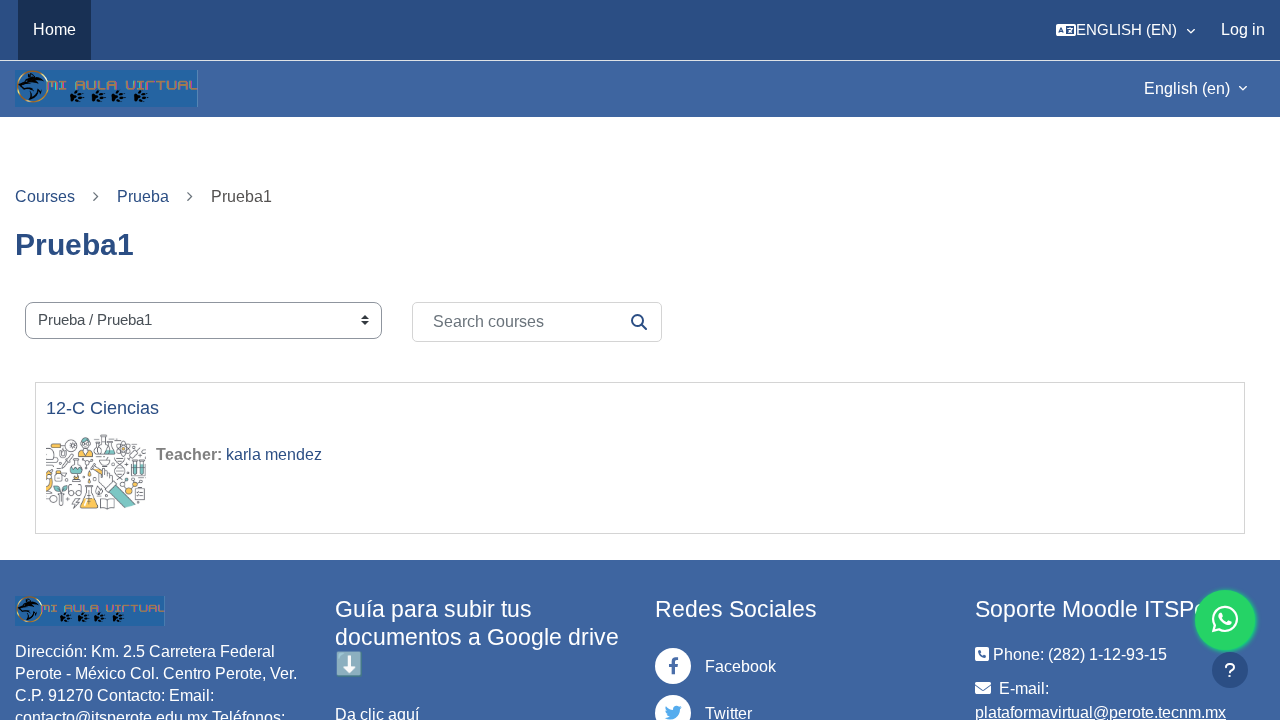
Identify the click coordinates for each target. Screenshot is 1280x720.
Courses (45, 196)
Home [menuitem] (54, 29)
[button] (1125, 30)
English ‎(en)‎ (1189, 88)
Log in (1243, 29)
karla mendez (274, 454)
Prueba (143, 196)
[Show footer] (1230, 670)
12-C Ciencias (102, 408)
